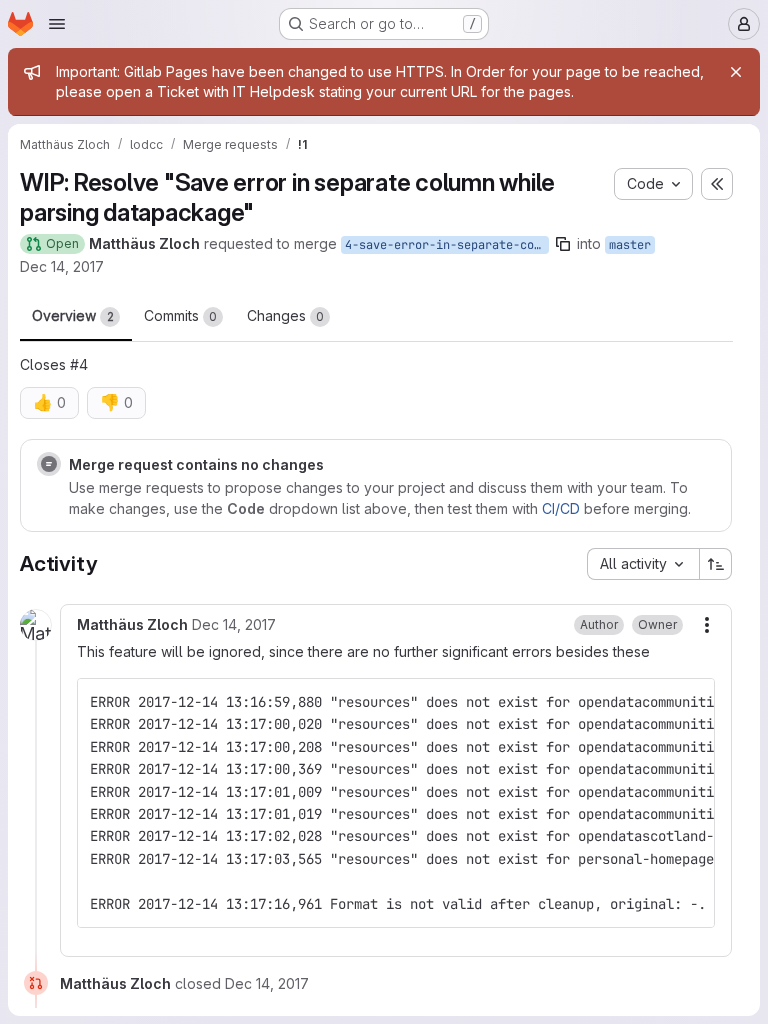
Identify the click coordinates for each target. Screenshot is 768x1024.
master (630, 245)
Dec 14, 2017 (62, 266)
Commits (180, 315)
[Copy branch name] (563, 244)
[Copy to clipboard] (691, 702)
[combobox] (643, 564)
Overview (73, 315)
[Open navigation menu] (57, 24)
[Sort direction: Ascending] (716, 564)
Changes (285, 315)
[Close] (736, 72)
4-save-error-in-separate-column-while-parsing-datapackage (447, 245)
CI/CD (561, 508)
